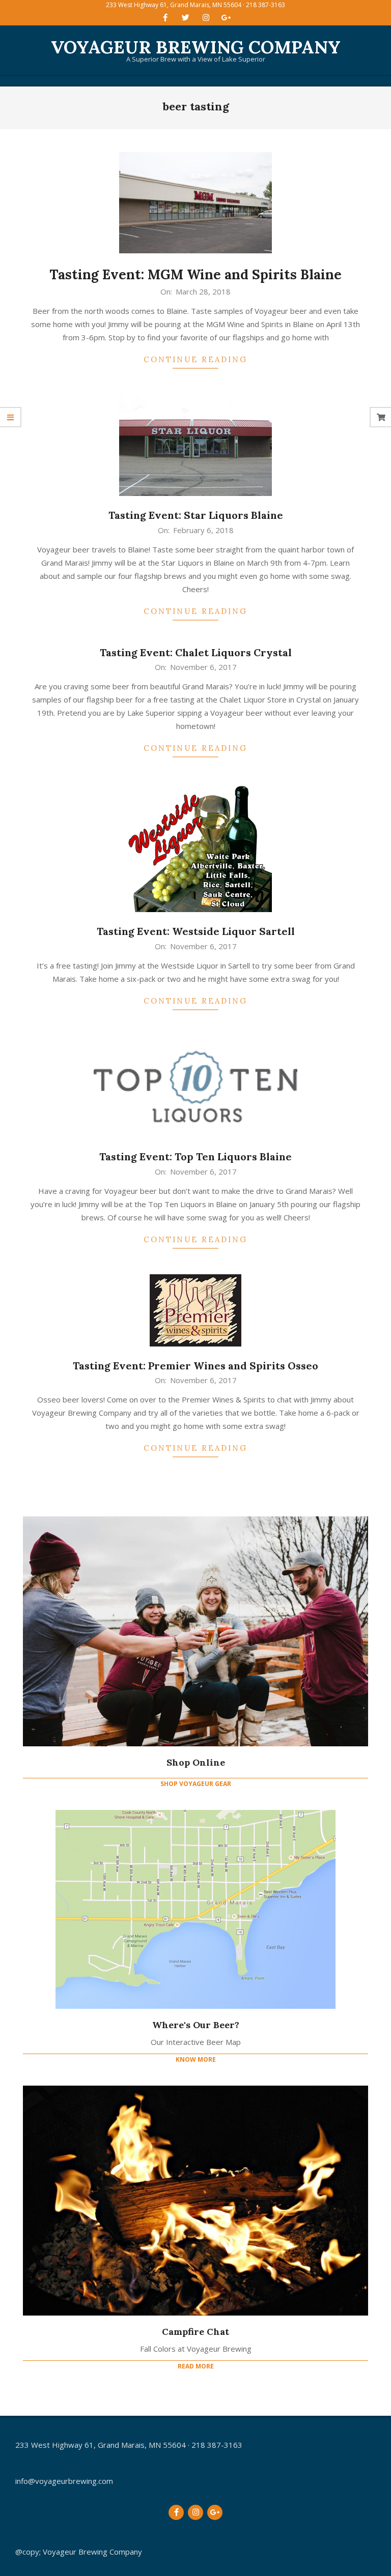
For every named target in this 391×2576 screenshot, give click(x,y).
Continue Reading (195, 359)
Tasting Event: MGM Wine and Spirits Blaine (195, 274)
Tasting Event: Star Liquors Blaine (196, 515)
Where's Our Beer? (196, 2025)
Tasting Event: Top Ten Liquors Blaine (195, 1157)
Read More (196, 2366)
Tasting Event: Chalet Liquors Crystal (196, 652)
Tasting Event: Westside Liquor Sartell (196, 931)
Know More (196, 2059)
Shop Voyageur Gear (196, 1784)
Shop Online (196, 1762)
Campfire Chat (195, 2332)
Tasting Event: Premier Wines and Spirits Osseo (195, 1366)
